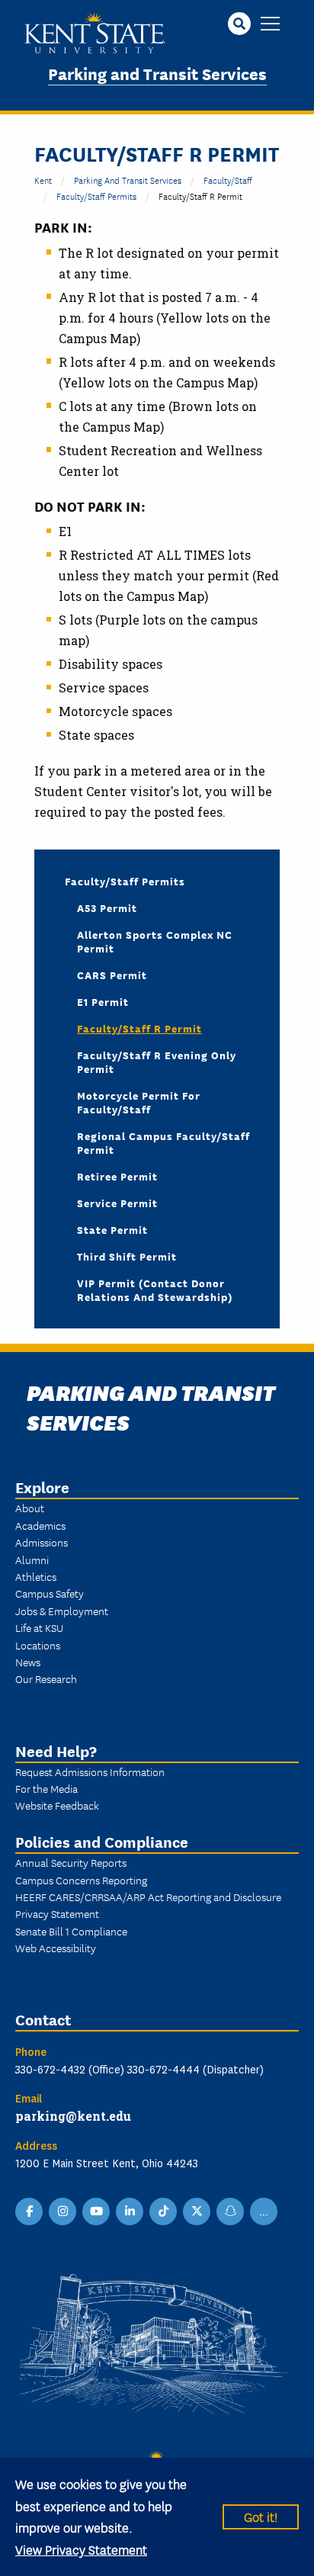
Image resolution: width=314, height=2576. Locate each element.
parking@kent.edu (73, 2116)
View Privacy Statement (81, 2549)
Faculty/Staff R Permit (139, 1028)
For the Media (46, 1788)
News (28, 1662)
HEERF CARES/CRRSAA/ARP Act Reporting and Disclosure (148, 1897)
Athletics (36, 1576)
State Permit (112, 1229)
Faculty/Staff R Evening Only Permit (157, 1062)
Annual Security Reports (71, 1862)
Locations (38, 1645)
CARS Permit (112, 975)
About (30, 1508)
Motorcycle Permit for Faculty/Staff (139, 1102)
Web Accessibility (56, 1948)
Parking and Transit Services (157, 73)
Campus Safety (50, 1593)
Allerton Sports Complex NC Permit (155, 941)
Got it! (261, 2516)
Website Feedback (57, 1805)
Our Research (46, 1678)
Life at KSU (39, 1627)
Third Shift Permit (127, 1256)
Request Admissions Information (90, 1771)
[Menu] (270, 25)
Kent (43, 180)
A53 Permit (107, 907)
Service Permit (117, 1203)
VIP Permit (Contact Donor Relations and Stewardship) (155, 1290)
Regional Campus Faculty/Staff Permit (163, 1142)
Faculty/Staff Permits (96, 196)
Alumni (32, 1559)
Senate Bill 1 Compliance (71, 1931)
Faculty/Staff (228, 180)
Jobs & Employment (62, 1611)
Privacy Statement (57, 1913)
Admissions (42, 1542)
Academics (40, 1525)
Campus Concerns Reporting (81, 1880)
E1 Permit (103, 1001)
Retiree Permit (117, 1176)
